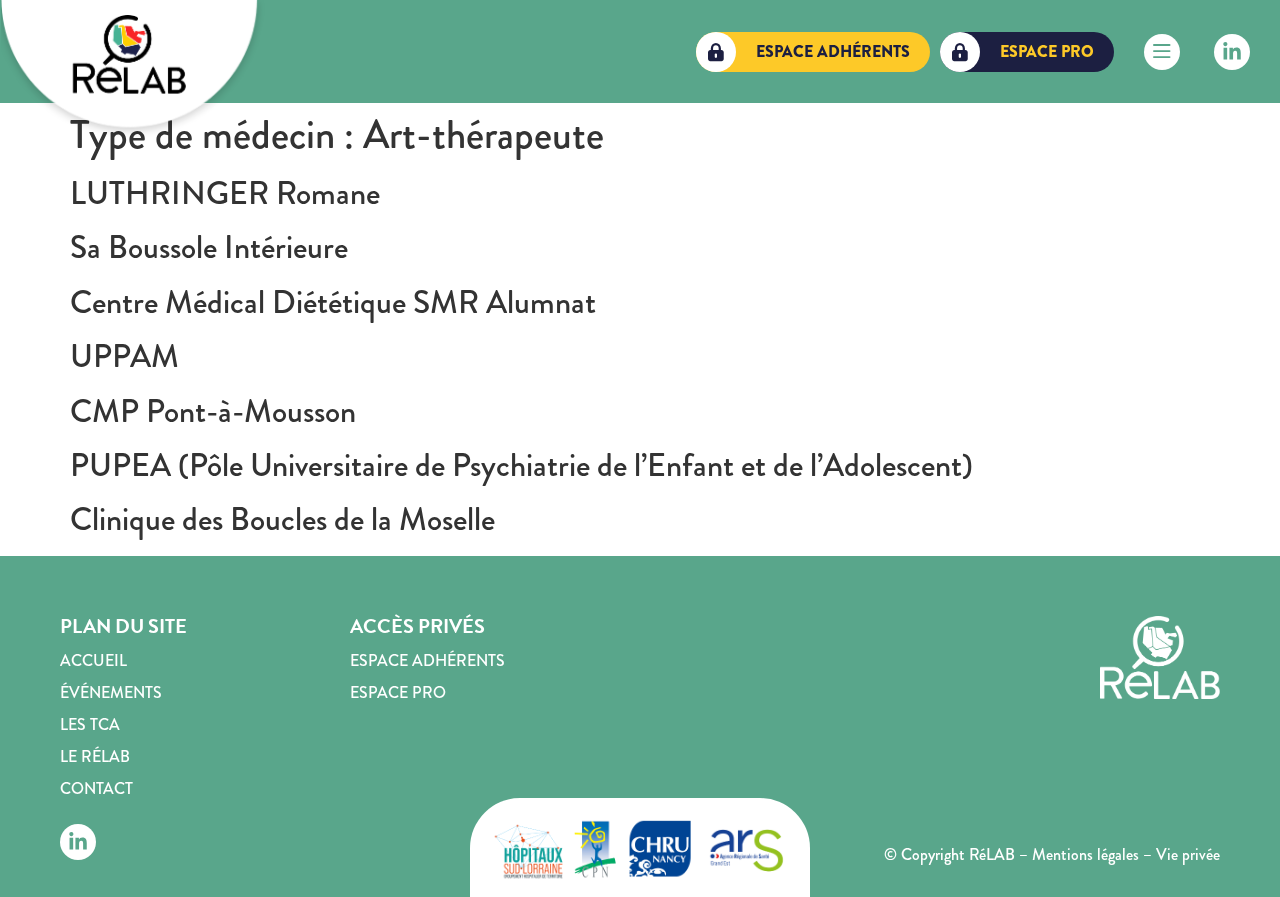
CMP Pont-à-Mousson (213, 411)
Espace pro (398, 692)
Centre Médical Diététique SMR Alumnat (333, 302)
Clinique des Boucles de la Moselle (282, 519)
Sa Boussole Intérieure (209, 247)
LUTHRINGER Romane (225, 193)
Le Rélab (95, 756)
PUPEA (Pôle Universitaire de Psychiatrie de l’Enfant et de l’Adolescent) (521, 465)
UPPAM (124, 356)
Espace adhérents (427, 660)
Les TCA (90, 724)
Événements (111, 692)
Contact (96, 788)
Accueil (93, 660)
